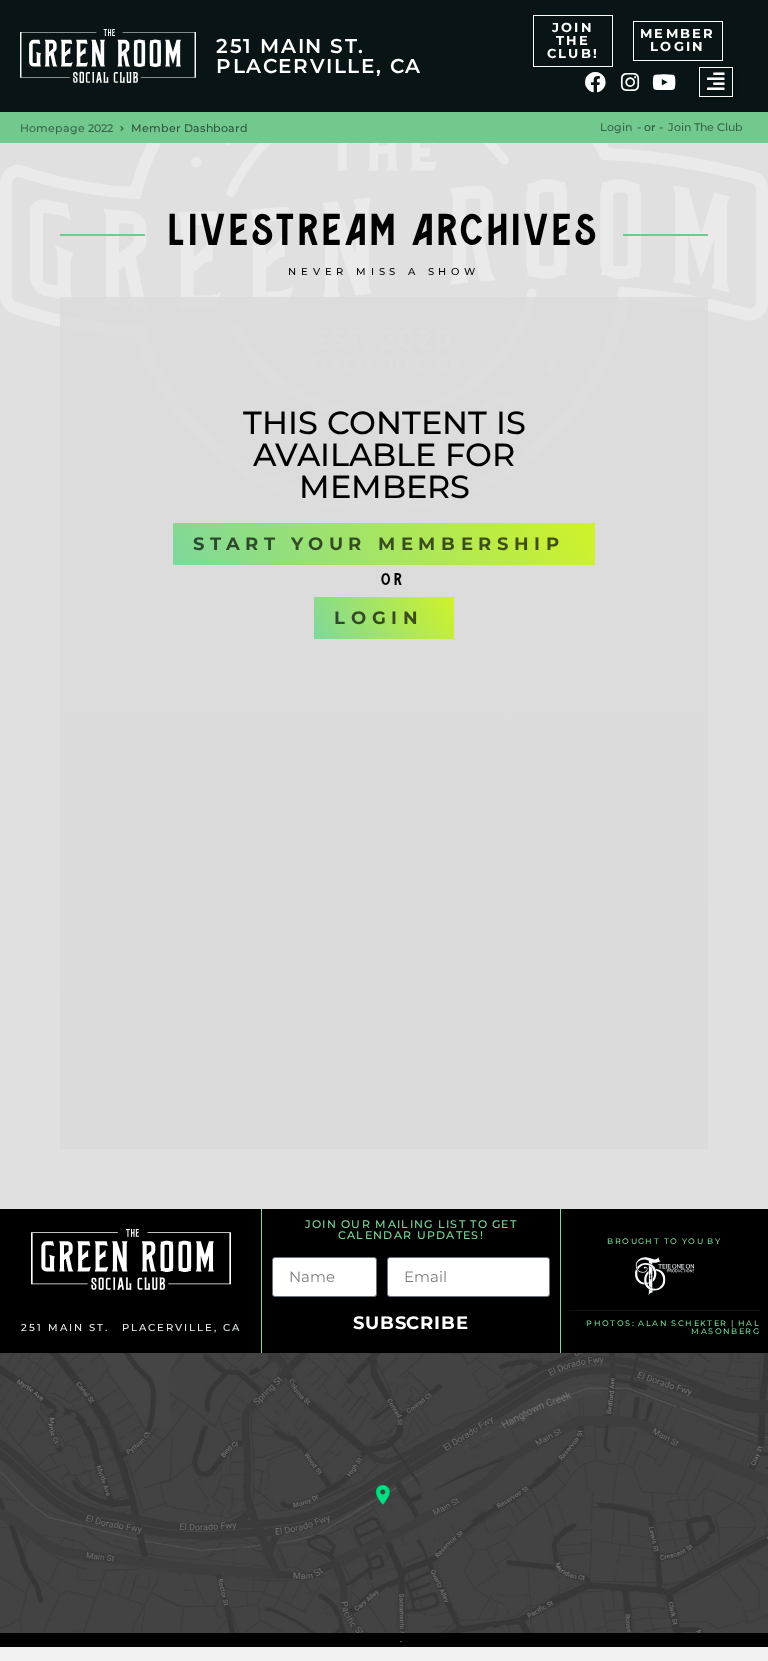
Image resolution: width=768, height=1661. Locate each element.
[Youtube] (664, 82)
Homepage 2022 (66, 128)
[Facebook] (595, 82)
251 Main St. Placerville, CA (319, 56)
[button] (716, 82)
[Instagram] (629, 82)
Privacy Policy (446, 1641)
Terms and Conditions (339, 1641)
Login (616, 127)
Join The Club (705, 127)
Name (297, 1249)
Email (410, 1249)
